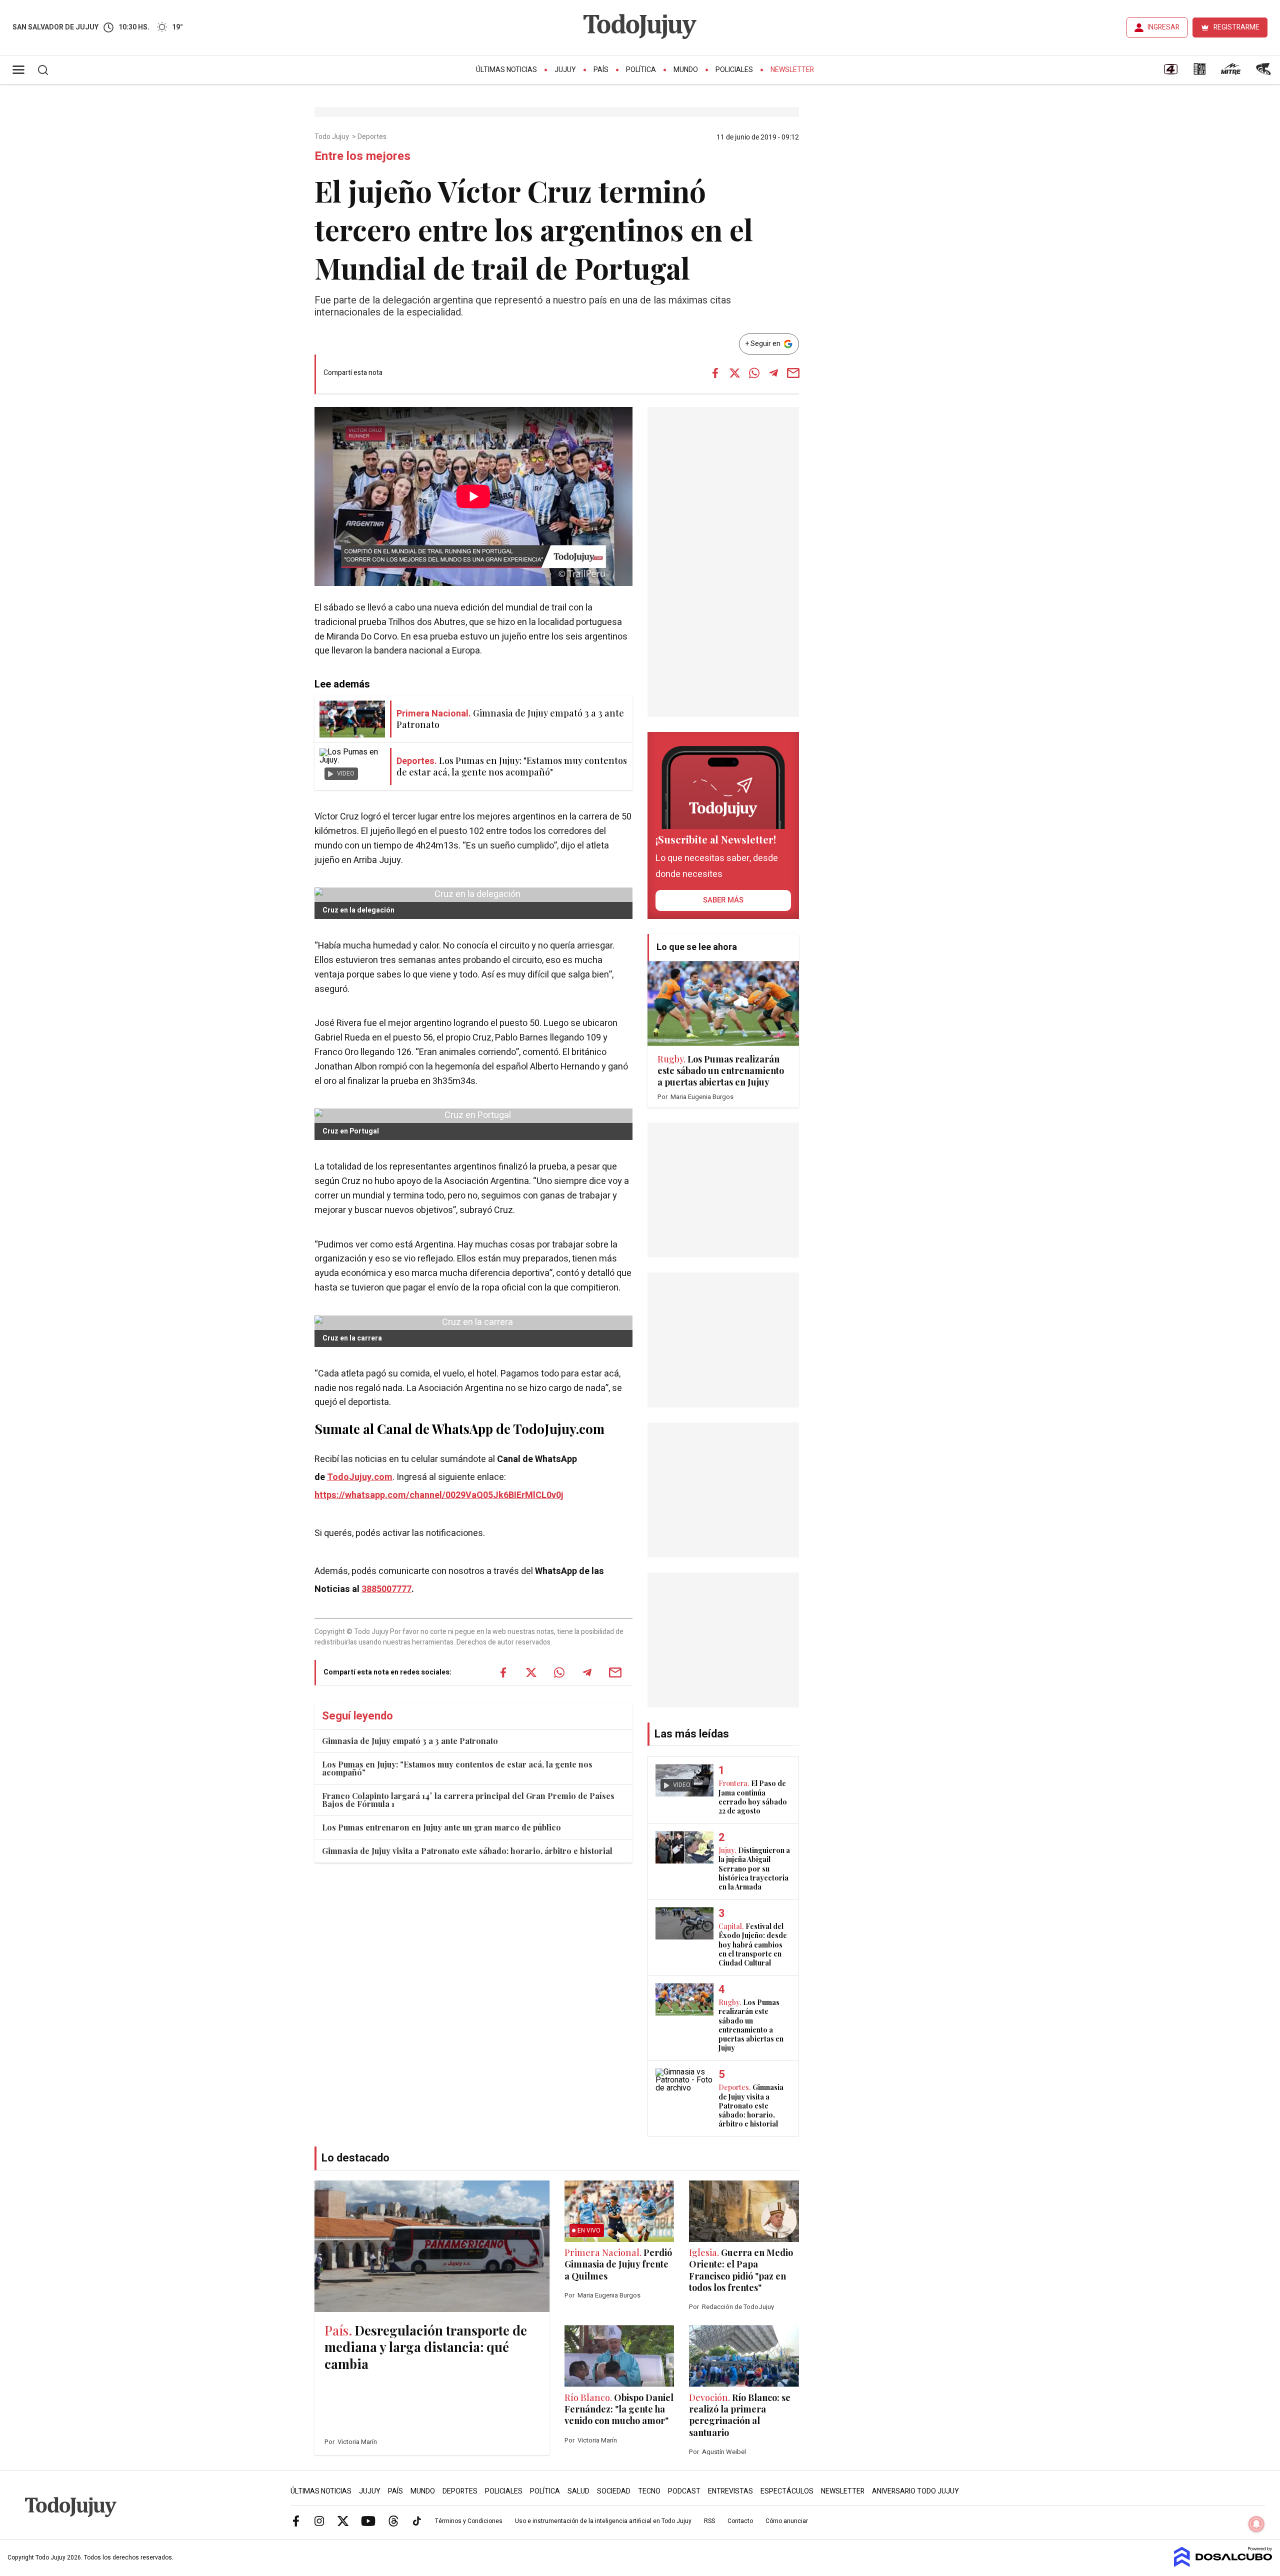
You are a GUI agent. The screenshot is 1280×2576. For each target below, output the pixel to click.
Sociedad (614, 2491)
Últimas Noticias (506, 70)
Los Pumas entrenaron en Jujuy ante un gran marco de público (441, 1827)
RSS (709, 2521)
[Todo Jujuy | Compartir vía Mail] (793, 373)
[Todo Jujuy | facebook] (296, 2520)
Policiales (734, 70)
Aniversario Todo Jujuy (915, 2491)
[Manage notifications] (1256, 2524)
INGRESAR (1163, 27)
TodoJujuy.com (360, 1477)
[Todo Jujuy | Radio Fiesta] (1264, 72)
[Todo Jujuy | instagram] (319, 2520)
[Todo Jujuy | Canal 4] (1170, 72)
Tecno (649, 2491)
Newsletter (792, 70)
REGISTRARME (1236, 27)
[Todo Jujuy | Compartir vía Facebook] (715, 373)
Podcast (684, 2491)
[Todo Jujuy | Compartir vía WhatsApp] (754, 373)
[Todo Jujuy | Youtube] (368, 2520)
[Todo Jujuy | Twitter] (343, 2520)
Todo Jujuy (332, 137)
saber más (723, 900)
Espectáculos (787, 2491)
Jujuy (565, 70)
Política (641, 70)
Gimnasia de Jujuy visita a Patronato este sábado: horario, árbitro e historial (467, 1851)
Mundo (686, 70)
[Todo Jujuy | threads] (393, 2520)
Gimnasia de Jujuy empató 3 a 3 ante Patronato (410, 1741)
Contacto (740, 2521)
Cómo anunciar (787, 2521)
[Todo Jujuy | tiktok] (417, 2520)
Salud (578, 2491)
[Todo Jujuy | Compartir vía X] (734, 373)
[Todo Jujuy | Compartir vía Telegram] (773, 373)
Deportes (373, 137)
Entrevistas (730, 2491)
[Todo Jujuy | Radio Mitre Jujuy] (1230, 72)
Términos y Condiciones (469, 2521)
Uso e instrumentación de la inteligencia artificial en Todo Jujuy (603, 2521)
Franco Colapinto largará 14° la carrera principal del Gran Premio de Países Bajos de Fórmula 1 (468, 1800)
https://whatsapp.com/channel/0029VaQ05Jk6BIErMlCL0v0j (439, 1495)
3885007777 (386, 1589)
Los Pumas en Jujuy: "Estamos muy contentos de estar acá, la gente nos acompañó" (457, 1768)
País (601, 70)
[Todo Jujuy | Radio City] (1199, 72)
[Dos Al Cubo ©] (1223, 2564)
